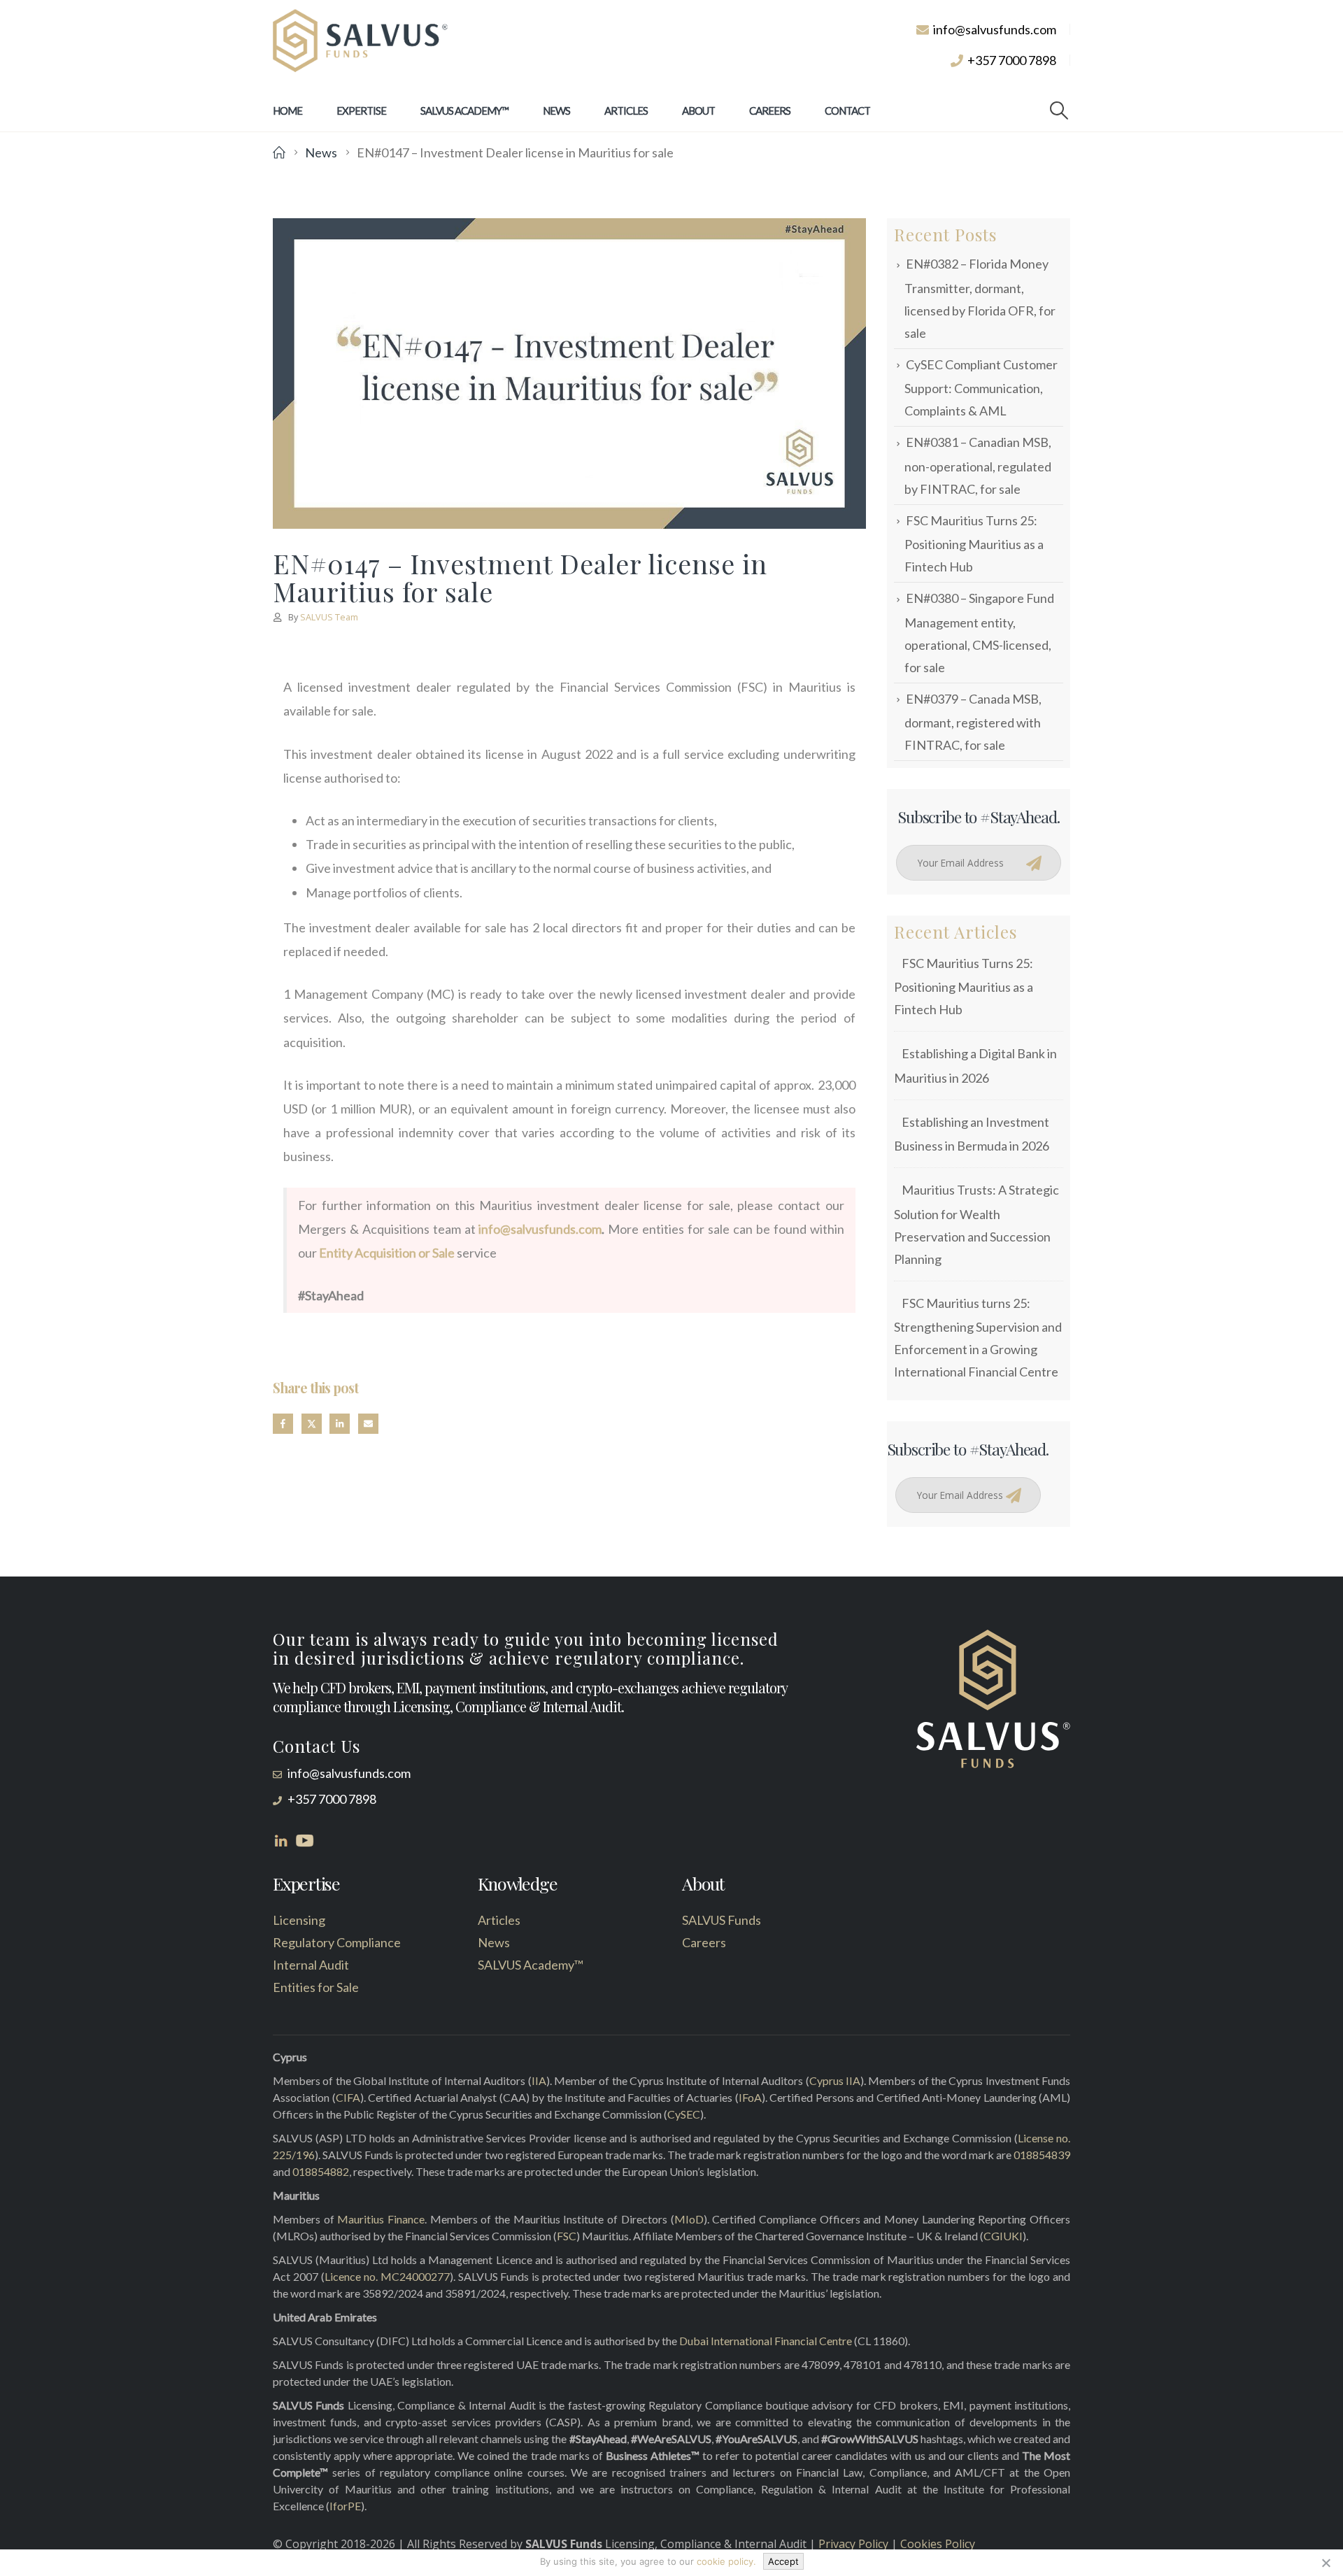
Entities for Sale (316, 1987)
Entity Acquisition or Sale (387, 1253)
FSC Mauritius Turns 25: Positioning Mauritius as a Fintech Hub (974, 543)
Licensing (299, 1920)
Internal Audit (311, 1965)
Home (287, 111)
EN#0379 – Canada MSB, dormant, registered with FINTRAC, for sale (973, 722)
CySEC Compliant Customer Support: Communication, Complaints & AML (981, 387)
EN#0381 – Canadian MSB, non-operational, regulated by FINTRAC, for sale (978, 465)
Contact (847, 111)
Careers (770, 111)
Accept (783, 2561)
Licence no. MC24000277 (387, 2276)
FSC (567, 2236)
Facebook (283, 1424)
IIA (539, 2080)
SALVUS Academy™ (464, 111)
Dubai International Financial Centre (766, 2341)
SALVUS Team (329, 617)
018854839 (1042, 2155)
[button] (1059, 111)
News (556, 111)
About (698, 111)
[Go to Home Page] (279, 152)
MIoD (689, 2219)
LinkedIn (340, 1424)
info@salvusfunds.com (540, 1229)
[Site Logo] (360, 41)
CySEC (684, 2114)
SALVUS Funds (722, 1920)
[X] (1326, 2563)
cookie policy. (726, 2561)
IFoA (750, 2097)
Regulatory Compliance (337, 1942)
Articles (626, 111)
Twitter (312, 1424)
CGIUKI (1003, 2236)
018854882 (321, 2171)
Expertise (361, 111)
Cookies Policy (938, 2544)
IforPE (345, 2506)
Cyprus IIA (835, 2080)
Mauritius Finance (381, 2219)
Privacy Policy (853, 2544)
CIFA (348, 2097)
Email (368, 1424)
